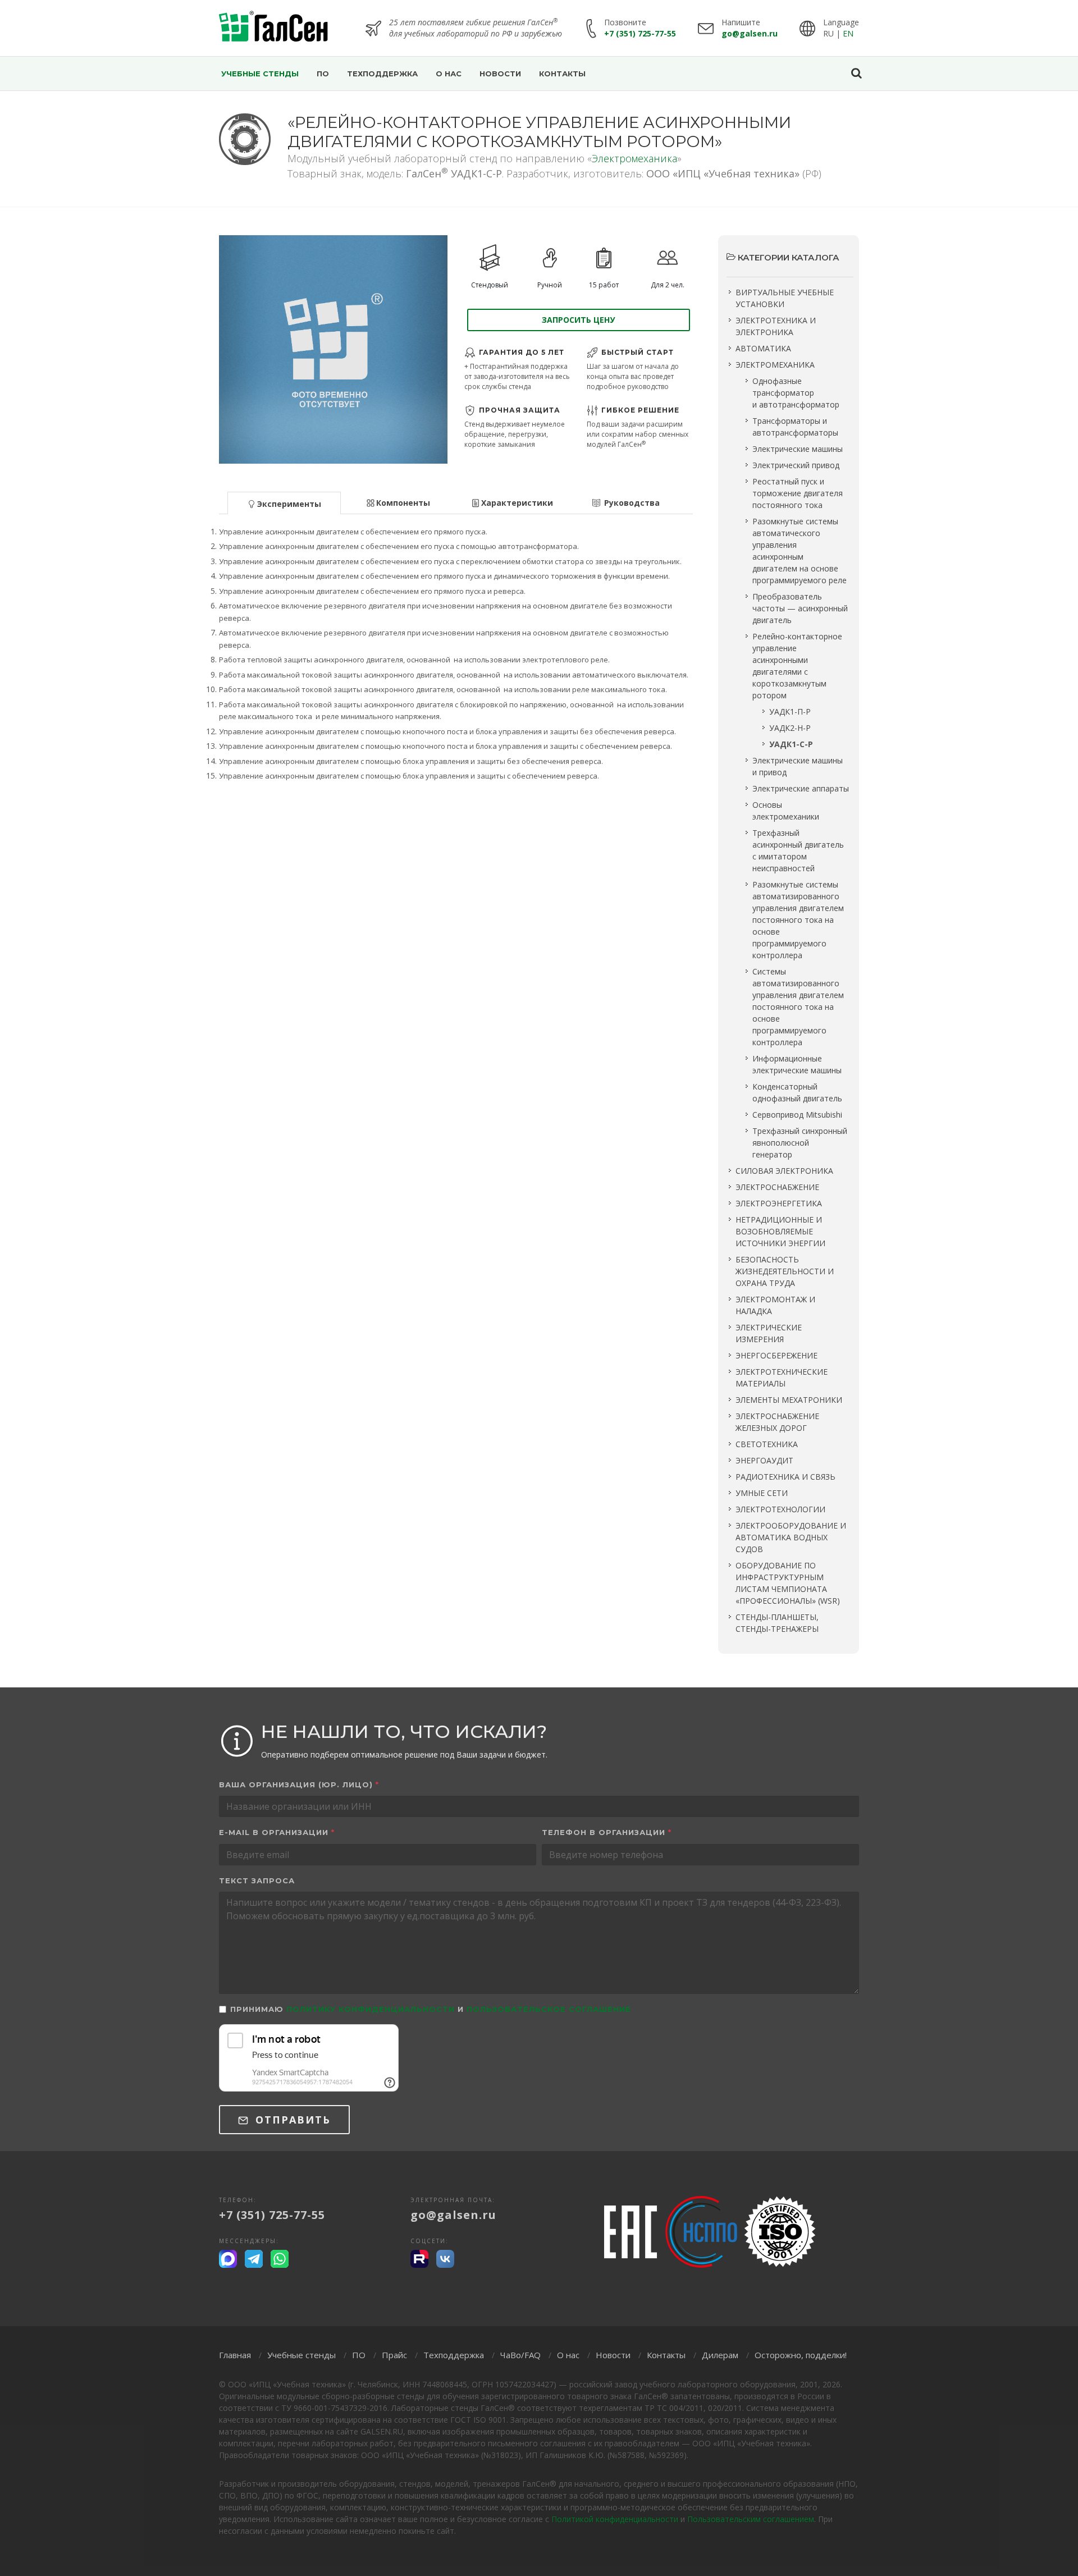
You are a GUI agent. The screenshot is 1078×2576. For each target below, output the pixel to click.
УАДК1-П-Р (790, 712)
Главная (235, 2355)
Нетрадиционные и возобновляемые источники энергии (780, 1231)
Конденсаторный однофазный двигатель (797, 1092)
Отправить (291, 2120)
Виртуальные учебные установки (785, 298)
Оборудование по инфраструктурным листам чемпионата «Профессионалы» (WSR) (788, 1583)
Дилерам (720, 2355)
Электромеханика (634, 158)
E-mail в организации (277, 1832)
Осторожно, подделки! (801, 2355)
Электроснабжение (777, 1187)
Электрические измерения (769, 1333)
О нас (568, 2355)
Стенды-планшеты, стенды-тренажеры (777, 1623)
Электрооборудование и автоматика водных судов (791, 1537)
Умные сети (762, 1493)
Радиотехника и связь (785, 1477)
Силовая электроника (784, 1171)
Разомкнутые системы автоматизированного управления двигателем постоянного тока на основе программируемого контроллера (798, 920)
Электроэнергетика (779, 1203)
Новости (613, 2355)
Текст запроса (257, 1880)
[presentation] (284, 503)
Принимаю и (431, 2009)
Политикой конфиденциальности (615, 2519)
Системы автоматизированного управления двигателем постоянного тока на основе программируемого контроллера (798, 1007)
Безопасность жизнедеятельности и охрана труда (785, 1271)
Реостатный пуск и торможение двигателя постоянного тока (798, 493)
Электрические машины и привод (798, 766)
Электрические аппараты (801, 788)
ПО (359, 2355)
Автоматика (763, 348)
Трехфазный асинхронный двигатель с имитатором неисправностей (798, 850)
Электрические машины (798, 449)
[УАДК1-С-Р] (333, 349)
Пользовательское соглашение (549, 2009)
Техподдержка (454, 2355)
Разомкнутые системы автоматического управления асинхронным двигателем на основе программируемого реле (800, 551)
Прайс (394, 2355)
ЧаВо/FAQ (520, 2355)
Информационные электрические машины (797, 1064)
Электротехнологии (780, 1509)
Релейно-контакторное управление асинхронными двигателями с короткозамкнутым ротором (797, 666)
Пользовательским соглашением (751, 2519)
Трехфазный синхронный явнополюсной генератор (800, 1143)
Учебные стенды (302, 2355)
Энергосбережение (776, 1355)
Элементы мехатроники (789, 1400)
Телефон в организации (607, 1832)
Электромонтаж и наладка (775, 1305)
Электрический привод (796, 465)
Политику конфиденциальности (371, 2009)
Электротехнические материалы (782, 1378)
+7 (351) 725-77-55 (640, 33)
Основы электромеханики (786, 811)
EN (848, 33)
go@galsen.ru (750, 33)
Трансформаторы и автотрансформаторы (795, 427)
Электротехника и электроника (776, 326)
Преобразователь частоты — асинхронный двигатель (800, 608)
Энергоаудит (764, 1460)
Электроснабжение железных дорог (777, 1422)
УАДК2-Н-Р (790, 728)
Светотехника (767, 1444)
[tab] (284, 502)
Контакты (666, 2355)
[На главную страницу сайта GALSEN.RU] (274, 28)
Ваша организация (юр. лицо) (299, 1785)
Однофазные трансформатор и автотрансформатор (796, 393)
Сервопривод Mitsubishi (797, 1115)
